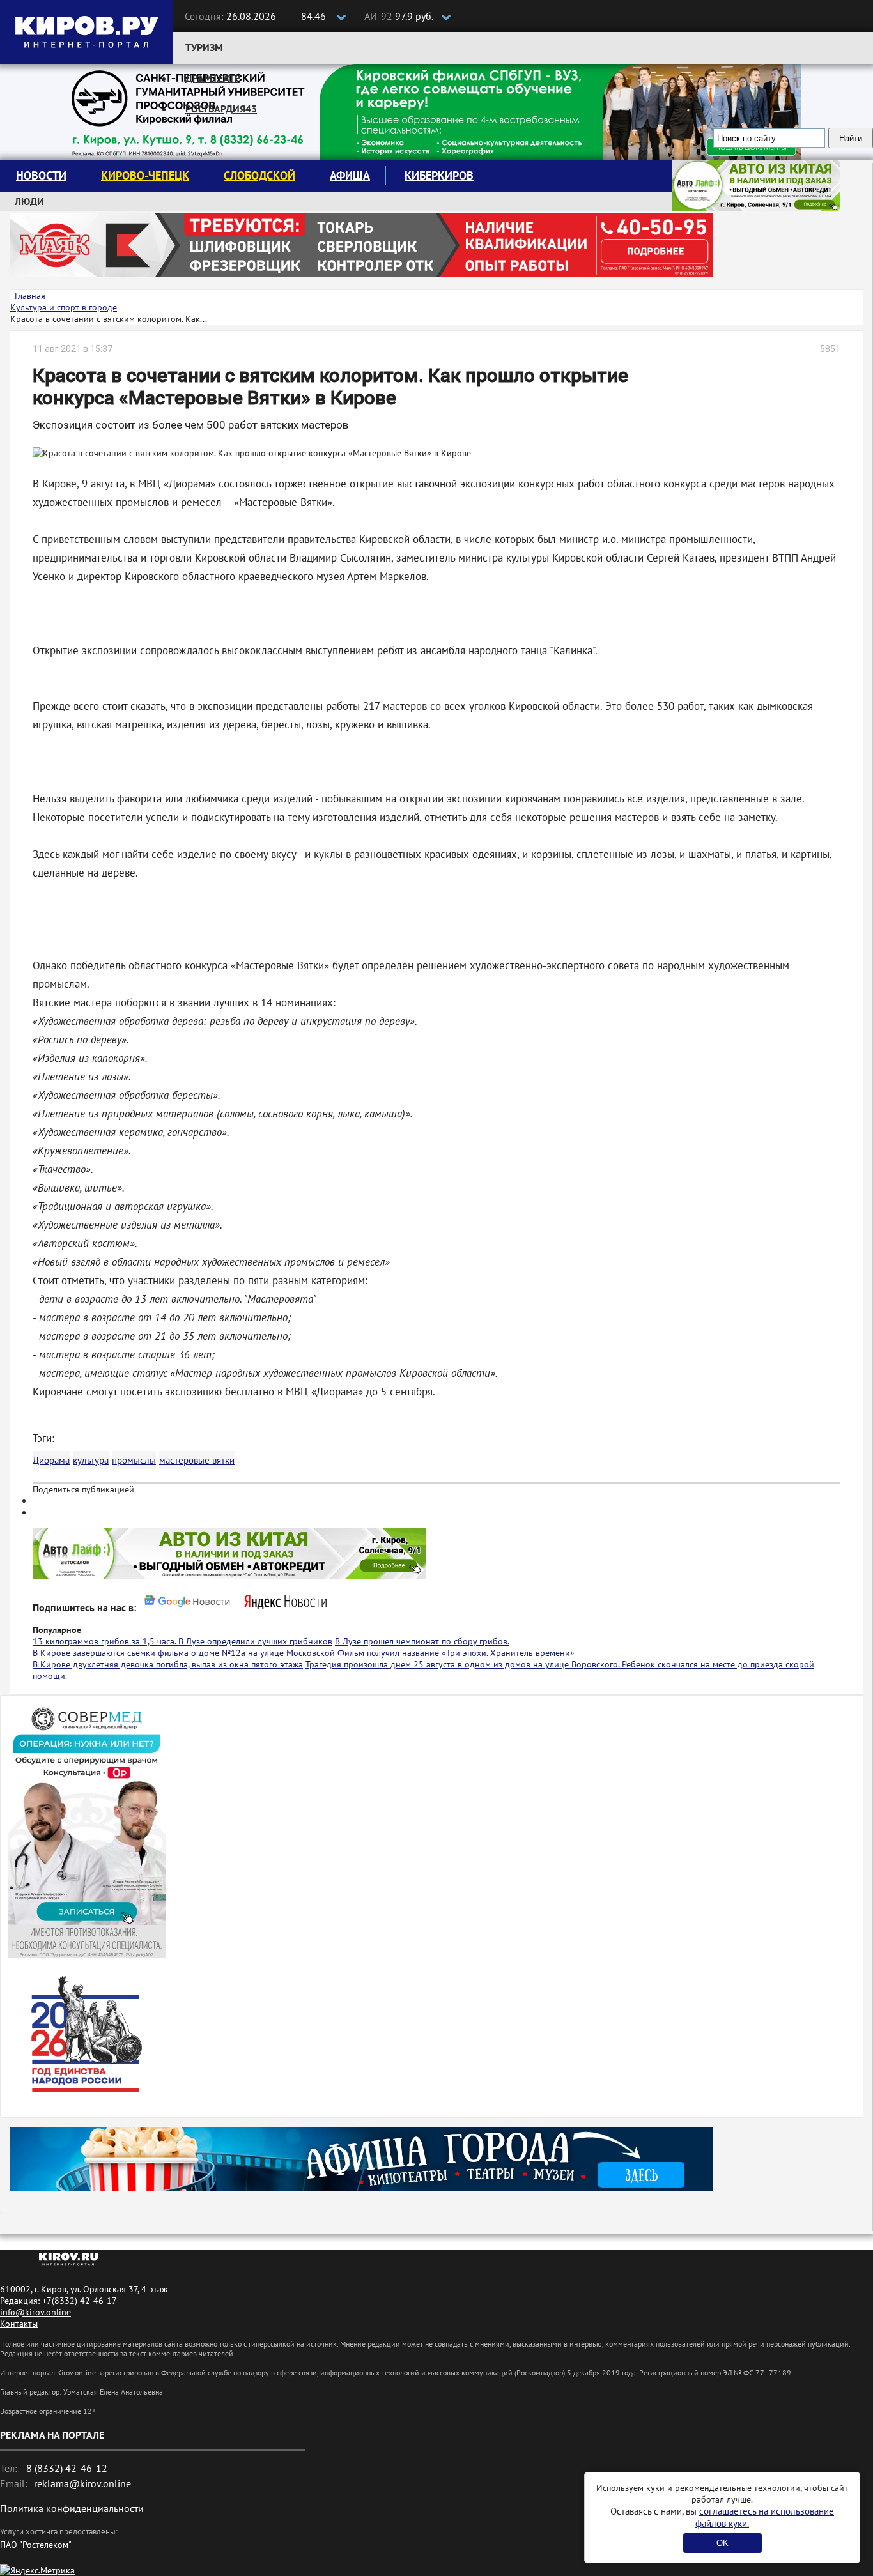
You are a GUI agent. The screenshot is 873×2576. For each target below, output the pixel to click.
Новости (41, 175)
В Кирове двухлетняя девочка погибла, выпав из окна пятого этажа (168, 1664)
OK (722, 2543)
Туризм (204, 47)
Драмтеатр (213, 78)
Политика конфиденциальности (72, 2508)
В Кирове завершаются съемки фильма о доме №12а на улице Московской (184, 1653)
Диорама (51, 1460)
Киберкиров (439, 175)
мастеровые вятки (197, 1460)
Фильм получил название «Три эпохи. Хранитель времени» (456, 1653)
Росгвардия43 (221, 109)
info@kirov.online (35, 2312)
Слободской (259, 175)
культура (91, 1460)
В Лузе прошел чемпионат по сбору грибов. (422, 1641)
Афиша (350, 175)
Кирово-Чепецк (145, 175)
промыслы (134, 1460)
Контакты (19, 2324)
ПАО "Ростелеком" (36, 2545)
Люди (29, 201)
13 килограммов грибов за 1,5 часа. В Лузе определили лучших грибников (182, 1641)
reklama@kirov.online (82, 2483)
